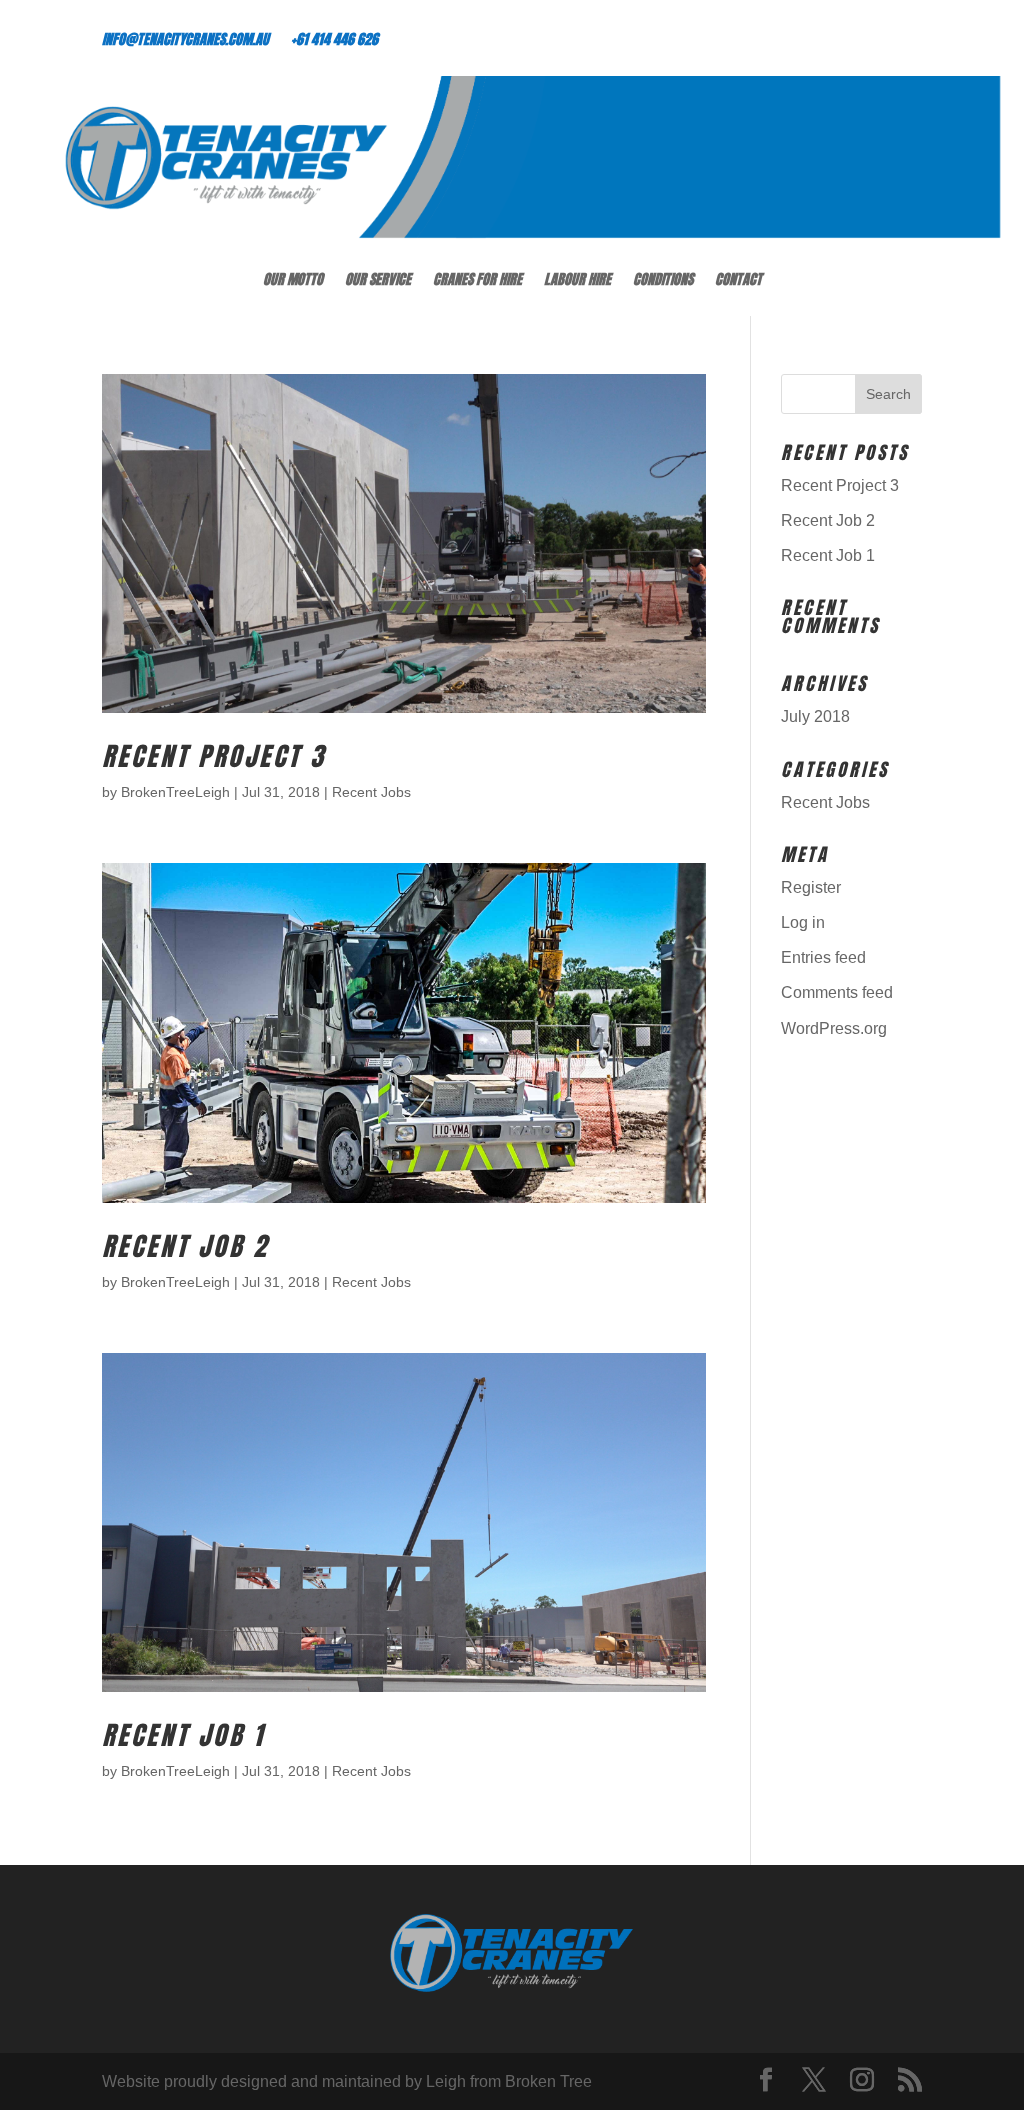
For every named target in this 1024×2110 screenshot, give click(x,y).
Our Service (378, 281)
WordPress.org (834, 1028)
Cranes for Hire (477, 281)
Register (811, 887)
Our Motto (293, 281)
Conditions (663, 281)
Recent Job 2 (185, 1246)
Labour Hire (577, 281)
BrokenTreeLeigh (175, 792)
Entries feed (823, 957)
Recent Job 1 (183, 1735)
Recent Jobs (371, 792)
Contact (738, 281)
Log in (803, 922)
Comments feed (837, 992)
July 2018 (815, 716)
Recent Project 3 (214, 756)
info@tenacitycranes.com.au (185, 41)
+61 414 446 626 (334, 41)
